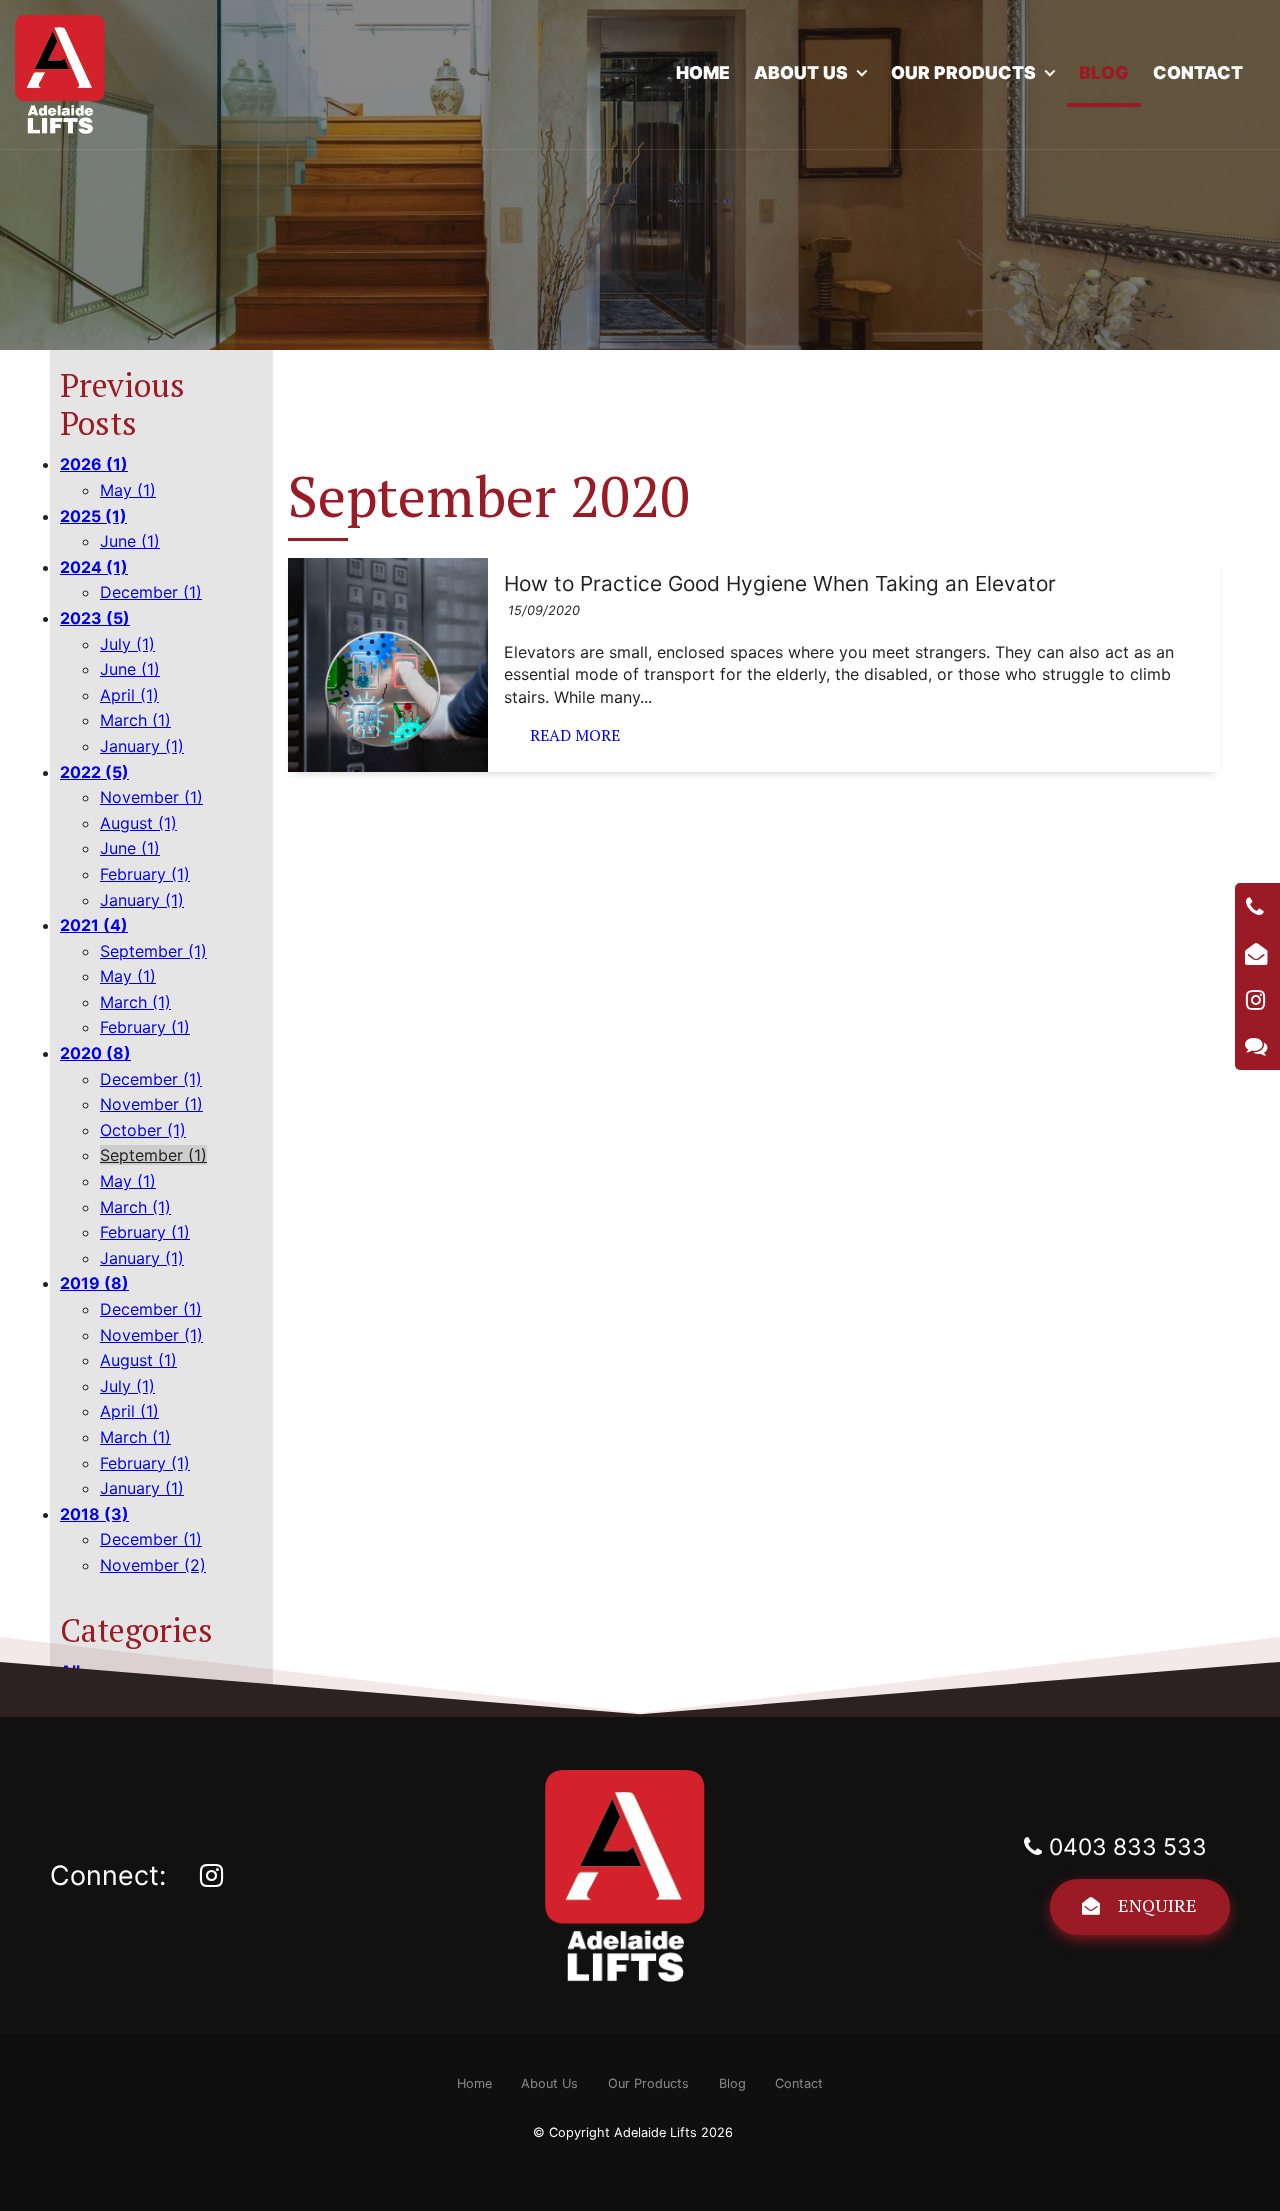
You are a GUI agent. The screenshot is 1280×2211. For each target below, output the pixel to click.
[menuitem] (474, 2084)
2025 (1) (93, 516)
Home (703, 72)
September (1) (153, 951)
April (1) (129, 695)
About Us (801, 72)
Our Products (963, 72)
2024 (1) (94, 567)
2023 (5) (95, 618)
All (70, 1671)
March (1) (135, 720)
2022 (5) (94, 772)
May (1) (128, 490)
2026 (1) (94, 464)
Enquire (1157, 1905)
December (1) (151, 592)
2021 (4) (94, 925)
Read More (575, 735)
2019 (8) (94, 1283)
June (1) (130, 541)
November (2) (153, 1565)
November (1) (151, 797)
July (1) (127, 644)
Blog (1104, 72)
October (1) (143, 1130)
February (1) (145, 874)
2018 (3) (94, 1514)
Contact (1198, 72)
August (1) (138, 823)
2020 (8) (95, 1053)
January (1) (142, 746)
